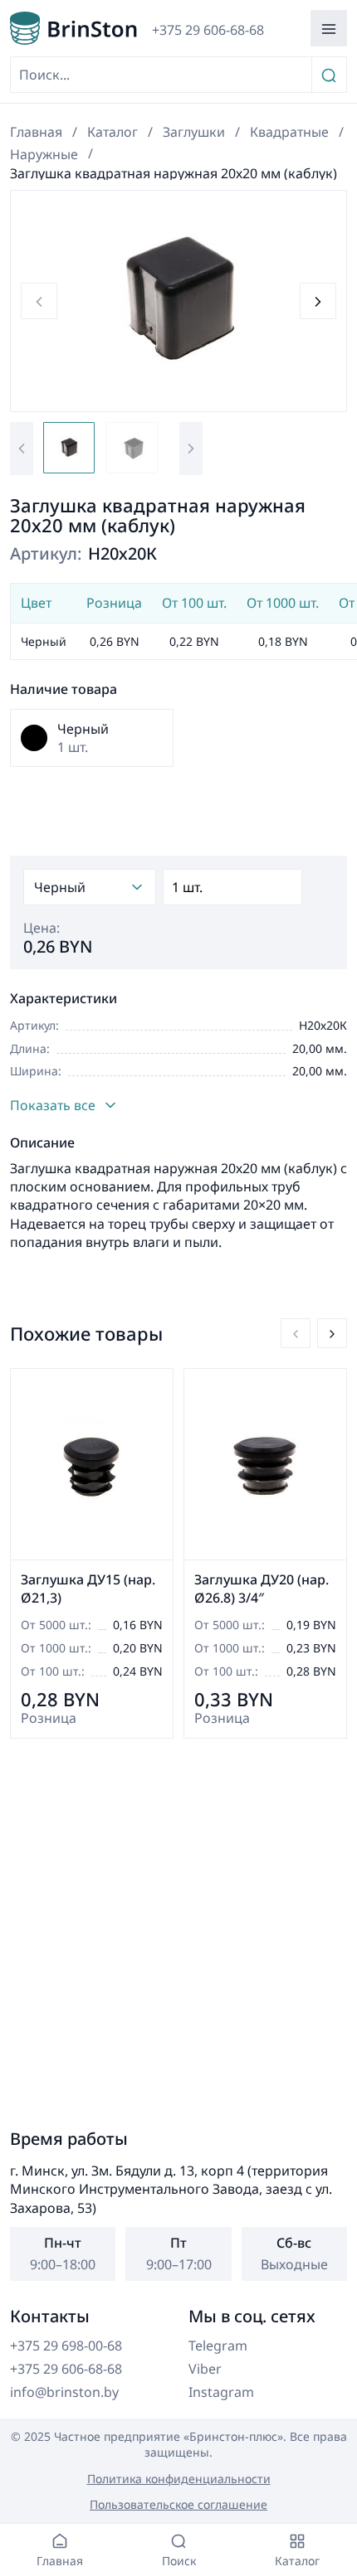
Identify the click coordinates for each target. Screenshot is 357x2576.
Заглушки (194, 132)
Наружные (44, 154)
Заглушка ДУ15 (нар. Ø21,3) (88, 1589)
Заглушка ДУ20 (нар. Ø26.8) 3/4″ (262, 1589)
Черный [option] (60, 887)
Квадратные (289, 132)
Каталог (112, 132)
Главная (36, 132)
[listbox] (90, 887)
